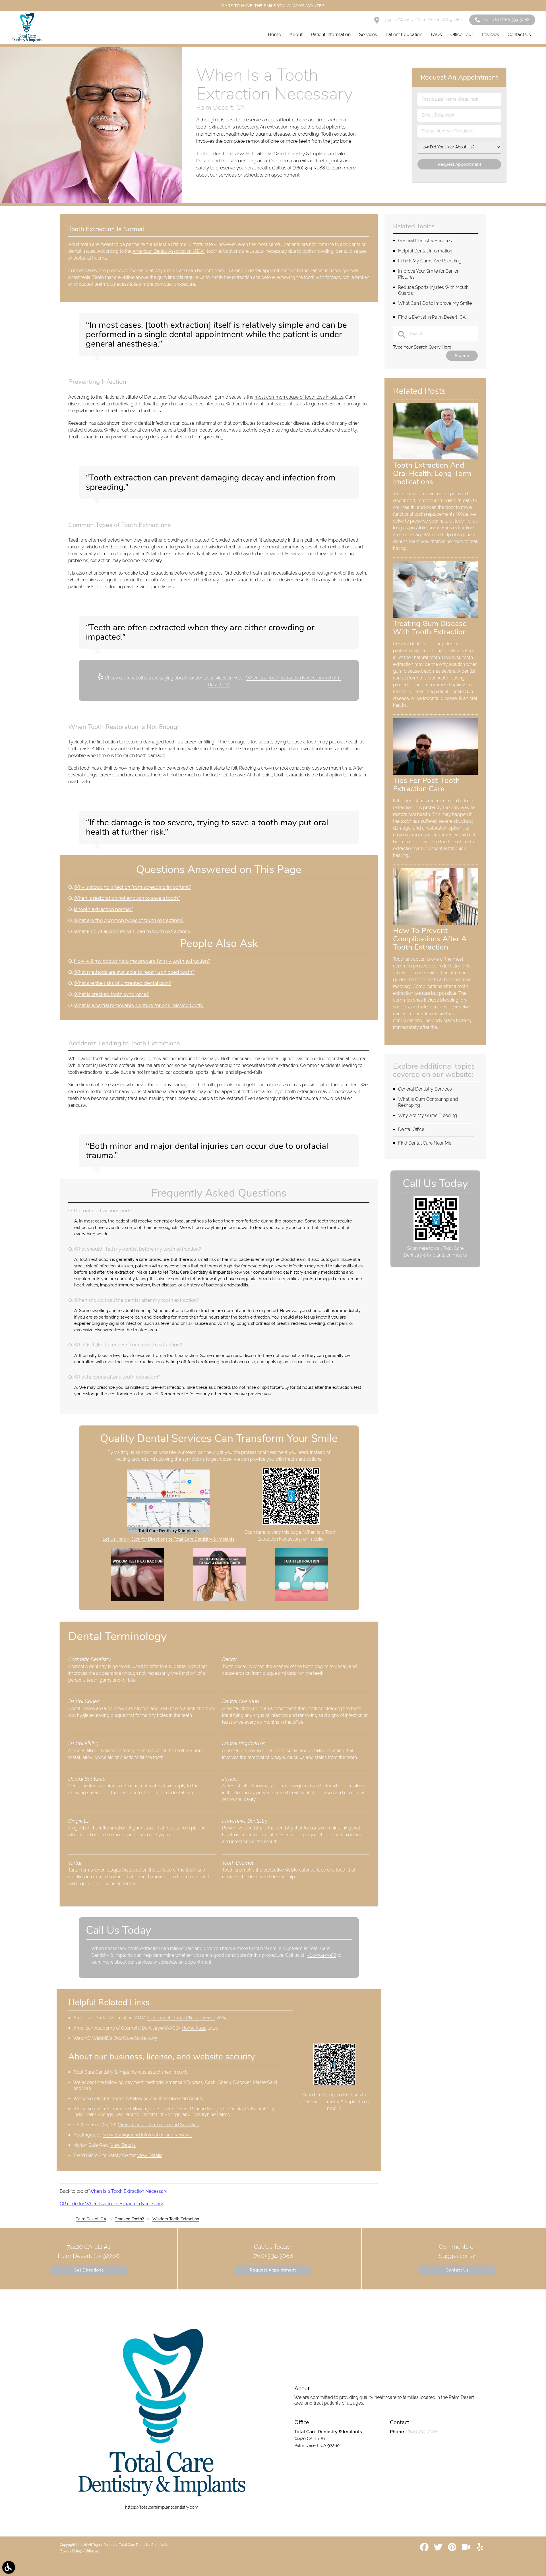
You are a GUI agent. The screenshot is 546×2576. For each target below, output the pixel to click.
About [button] (296, 35)
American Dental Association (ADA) (168, 251)
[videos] (467, 2549)
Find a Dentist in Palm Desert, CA (432, 317)
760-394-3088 (321, 1955)
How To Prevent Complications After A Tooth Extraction (430, 939)
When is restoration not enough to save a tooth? (127, 898)
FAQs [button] (436, 35)
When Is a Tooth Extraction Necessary (128, 2191)
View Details (123, 2145)
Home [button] (274, 35)
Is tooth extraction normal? (104, 909)
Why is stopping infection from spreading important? (132, 887)
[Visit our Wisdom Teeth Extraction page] (138, 1600)
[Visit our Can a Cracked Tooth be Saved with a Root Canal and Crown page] (220, 1600)
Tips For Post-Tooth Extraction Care (426, 785)
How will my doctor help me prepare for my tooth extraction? (142, 961)
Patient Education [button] (404, 35)
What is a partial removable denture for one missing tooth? (139, 1005)
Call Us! (507, 20)
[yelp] (480, 2549)
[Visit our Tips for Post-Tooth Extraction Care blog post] (435, 773)
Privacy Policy (71, 2551)
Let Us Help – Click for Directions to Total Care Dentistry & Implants (168, 1539)
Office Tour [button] (462, 35)
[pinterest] (453, 2549)
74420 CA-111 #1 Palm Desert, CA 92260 (423, 20)
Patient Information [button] (331, 35)
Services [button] (368, 35)
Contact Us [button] (519, 35)
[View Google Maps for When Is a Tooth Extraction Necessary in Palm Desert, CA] (168, 1533)
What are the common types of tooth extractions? (129, 920)
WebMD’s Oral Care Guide (119, 2038)
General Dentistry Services (425, 241)
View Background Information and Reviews (147, 2135)
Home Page (194, 2028)
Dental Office (411, 1129)
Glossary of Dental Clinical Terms (181, 2018)
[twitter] (439, 2549)
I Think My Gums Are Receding (430, 261)
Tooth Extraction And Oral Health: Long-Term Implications (432, 473)
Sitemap (93, 2551)
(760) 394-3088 (309, 168)
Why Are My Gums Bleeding (428, 1115)
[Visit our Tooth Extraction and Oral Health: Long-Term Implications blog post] (435, 458)
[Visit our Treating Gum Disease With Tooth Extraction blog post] (435, 616)
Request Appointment (273, 2270)
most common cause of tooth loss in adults (299, 397)
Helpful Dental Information (425, 251)
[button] (9, 2567)
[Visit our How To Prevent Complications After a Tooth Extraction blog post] (435, 923)
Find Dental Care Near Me (425, 1143)
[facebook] (425, 2549)
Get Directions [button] (89, 2270)
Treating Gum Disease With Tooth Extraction (430, 628)
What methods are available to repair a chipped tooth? (134, 972)
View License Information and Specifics (158, 2125)
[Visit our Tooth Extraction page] (301, 1600)
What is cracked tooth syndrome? (111, 994)
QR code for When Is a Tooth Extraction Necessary (111, 2204)
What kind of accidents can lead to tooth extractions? (133, 931)
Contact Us (457, 2270)
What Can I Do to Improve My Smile (435, 303)
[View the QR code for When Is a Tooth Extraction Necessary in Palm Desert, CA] (291, 1524)
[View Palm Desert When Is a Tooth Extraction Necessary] (91, 202)
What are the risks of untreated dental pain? (122, 983)
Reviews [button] (490, 35)
